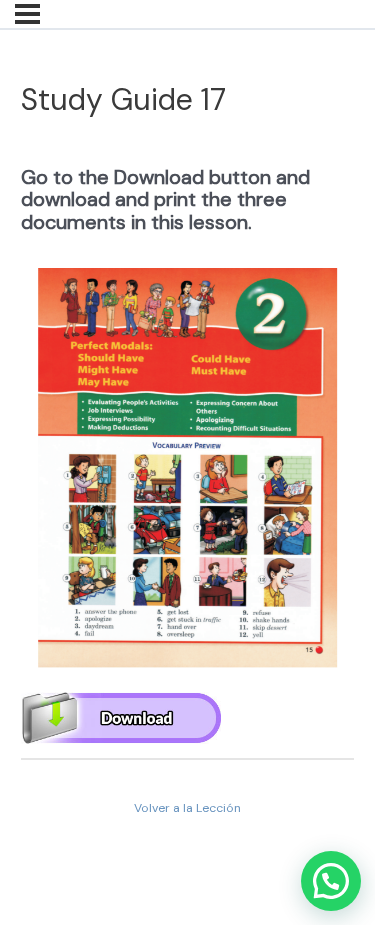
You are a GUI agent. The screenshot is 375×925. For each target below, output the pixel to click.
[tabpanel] (188, 440)
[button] (331, 881)
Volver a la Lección (187, 808)
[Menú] (27, 14)
